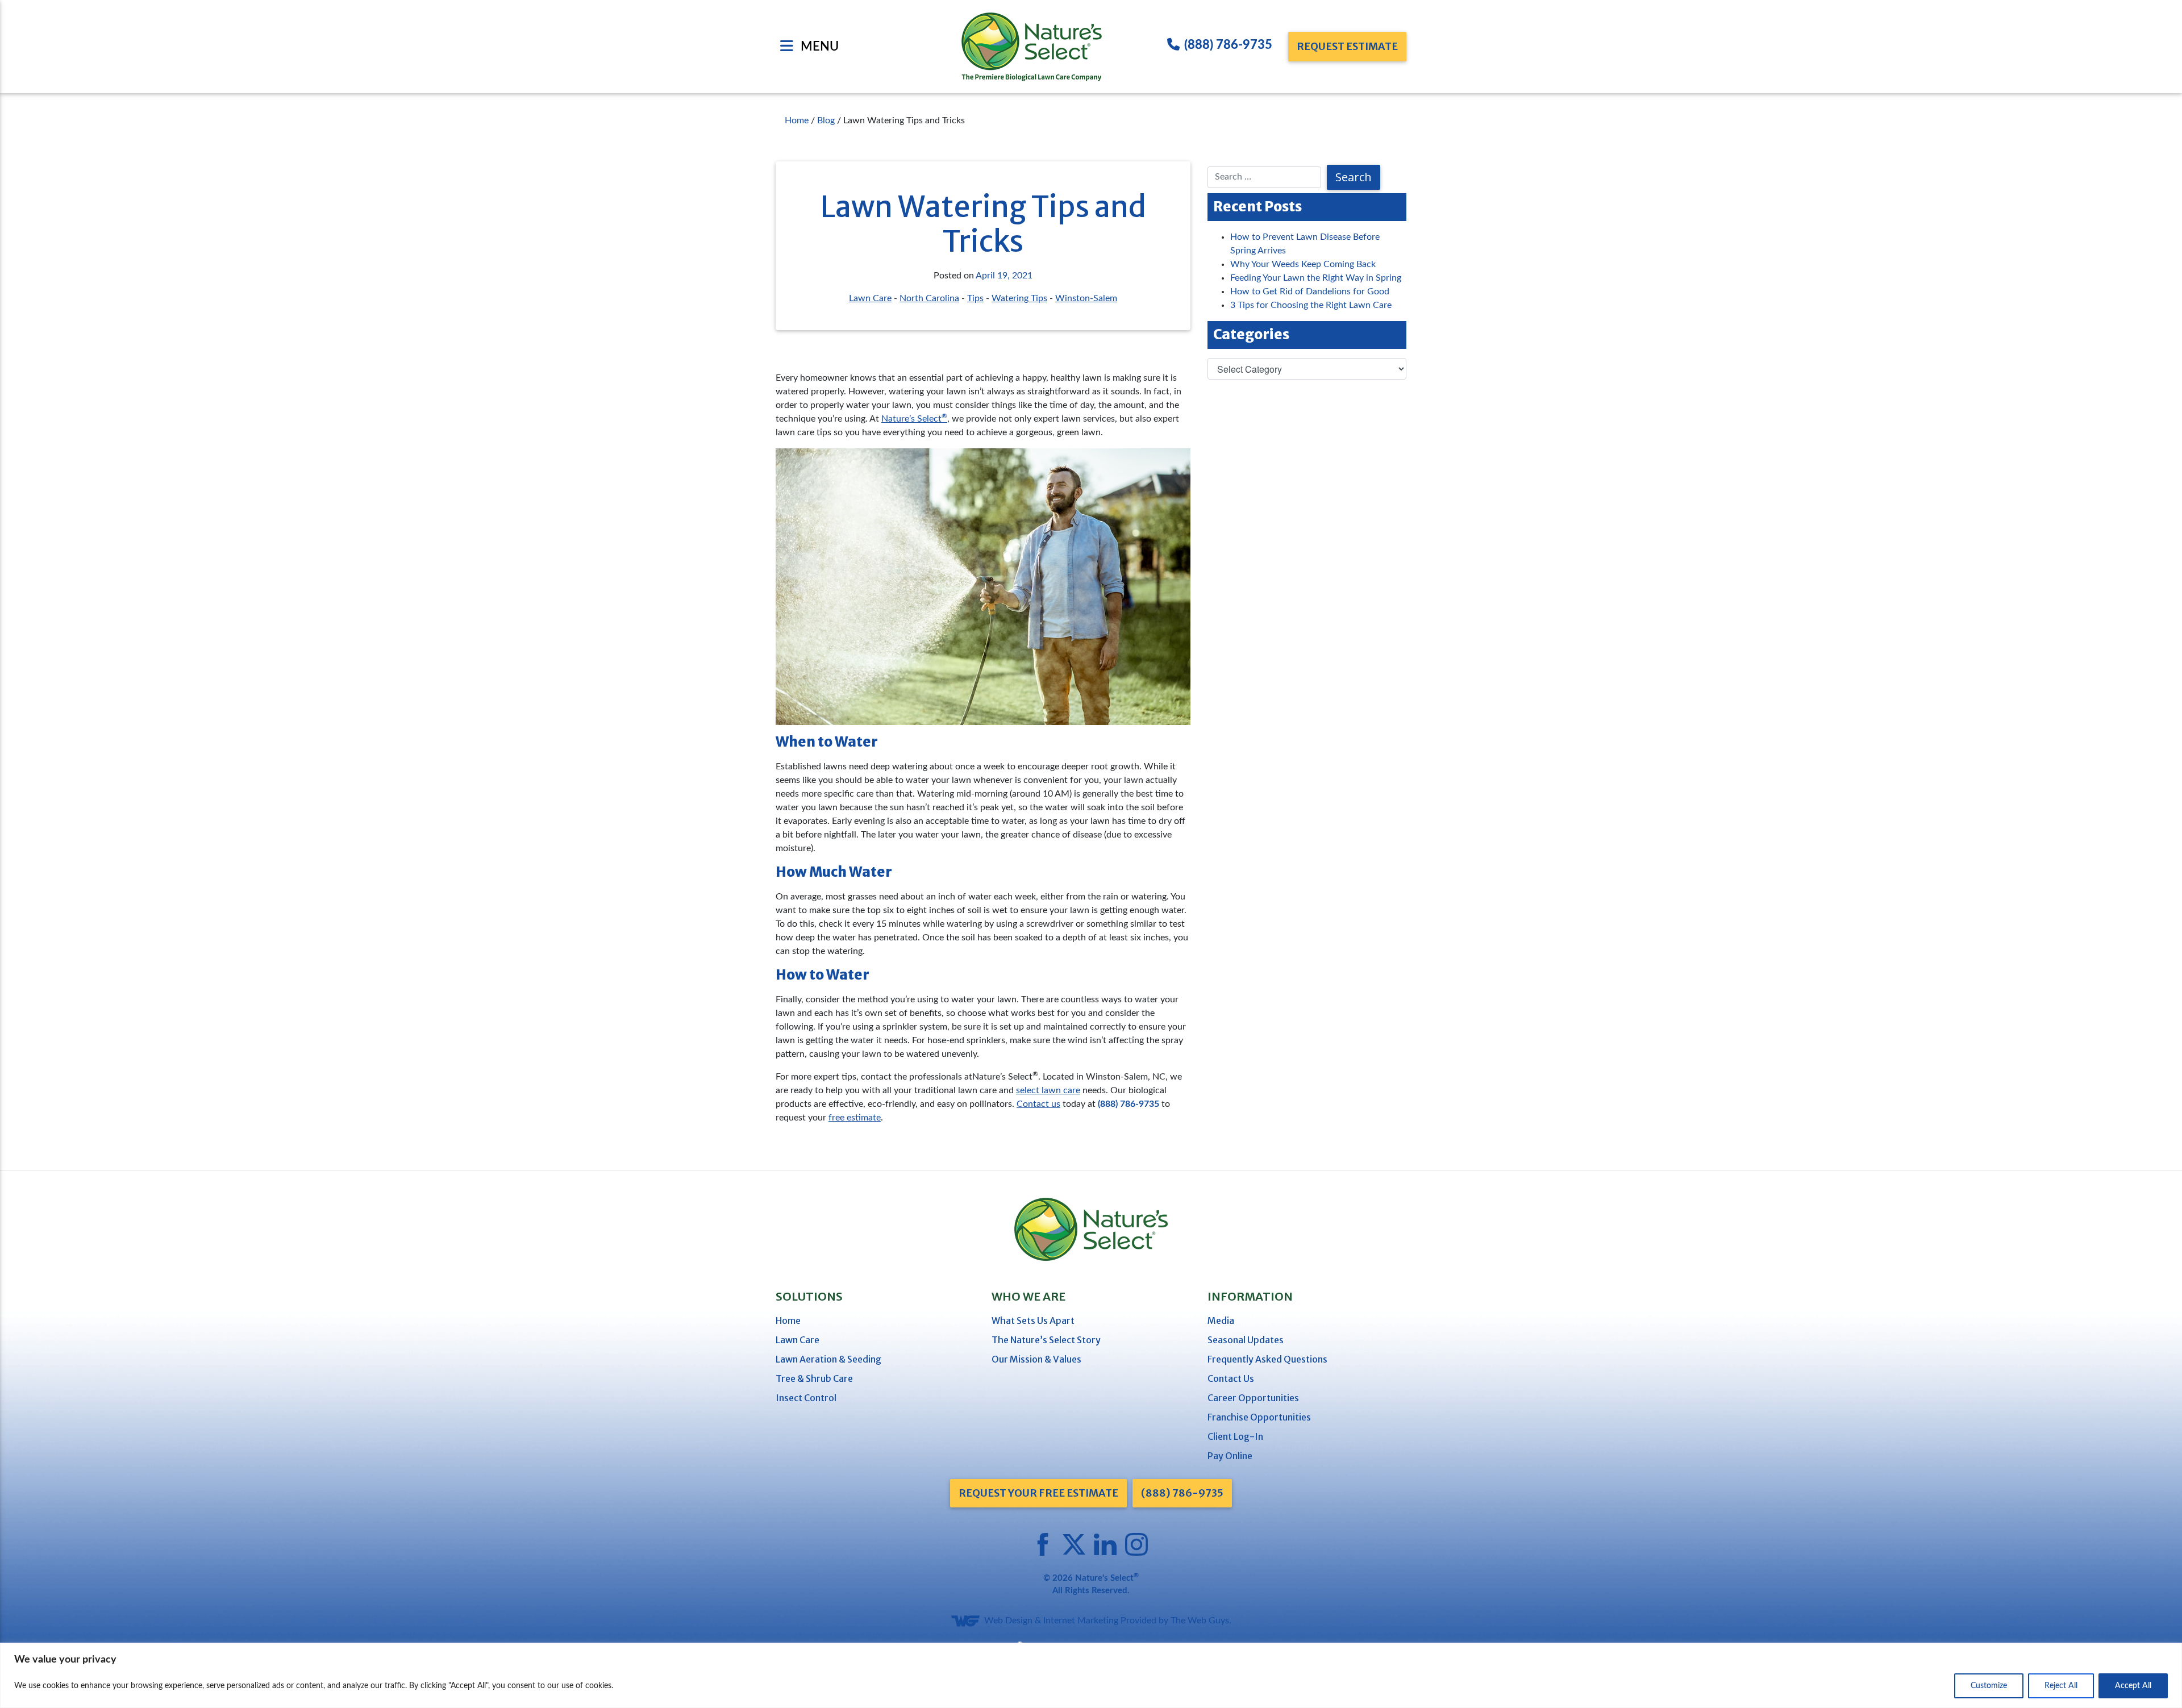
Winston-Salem (1086, 298)
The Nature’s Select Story (1046, 1340)
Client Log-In (1235, 1436)
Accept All (2133, 1686)
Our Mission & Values (1036, 1359)
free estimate (855, 1118)
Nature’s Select (914, 419)
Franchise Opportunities (1259, 1417)
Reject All (2061, 1686)
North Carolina (929, 298)
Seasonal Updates (1246, 1340)
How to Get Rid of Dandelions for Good (1310, 291)
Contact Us (1231, 1378)
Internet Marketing (1081, 1620)
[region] (1091, 1675)
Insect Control (806, 1398)
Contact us (1038, 1104)
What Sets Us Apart (1033, 1320)
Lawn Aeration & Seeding (828, 1359)
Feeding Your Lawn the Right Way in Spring (1316, 278)
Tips (975, 298)
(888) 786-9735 (1228, 45)
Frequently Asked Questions (1267, 1359)
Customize (1989, 1686)
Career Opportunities (1253, 1398)
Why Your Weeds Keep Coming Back (1303, 264)
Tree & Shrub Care (814, 1378)
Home (788, 1320)
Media (1221, 1320)
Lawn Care (870, 298)
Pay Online (1230, 1456)
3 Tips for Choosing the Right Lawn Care (1311, 305)
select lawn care (1048, 1090)
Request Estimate (1347, 46)
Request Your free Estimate (1038, 1493)
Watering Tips (1019, 298)
